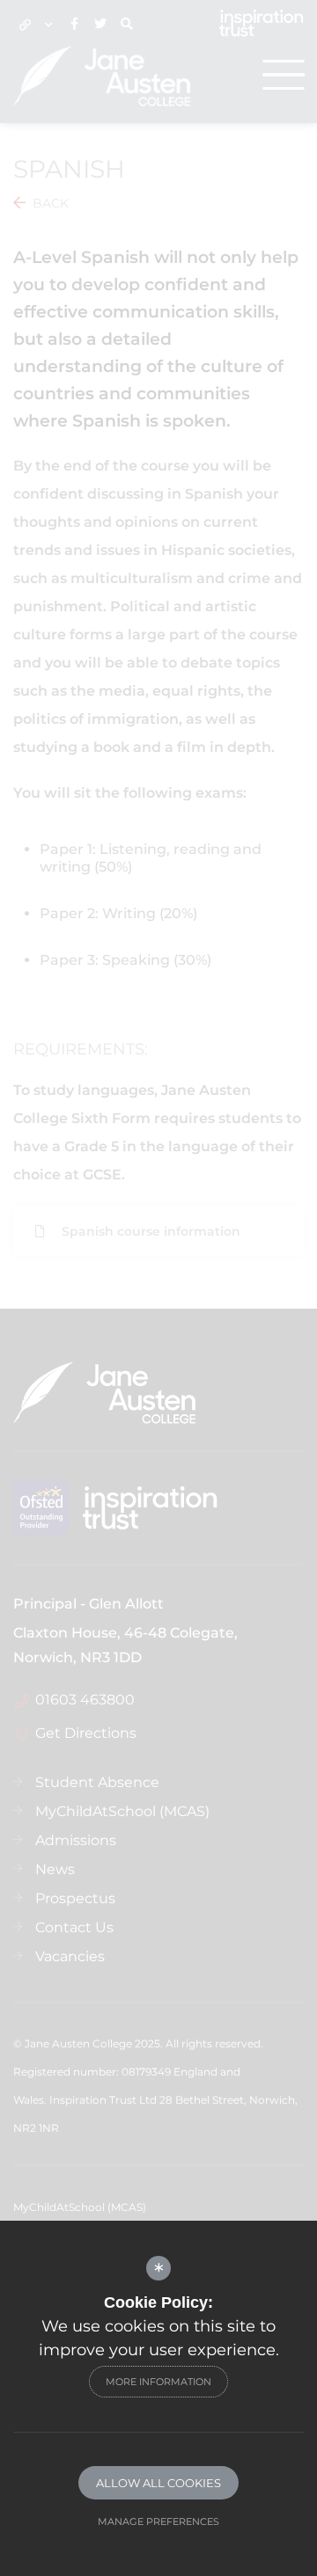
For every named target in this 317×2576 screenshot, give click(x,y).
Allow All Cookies (158, 2483)
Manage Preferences (158, 2521)
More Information (158, 2382)
